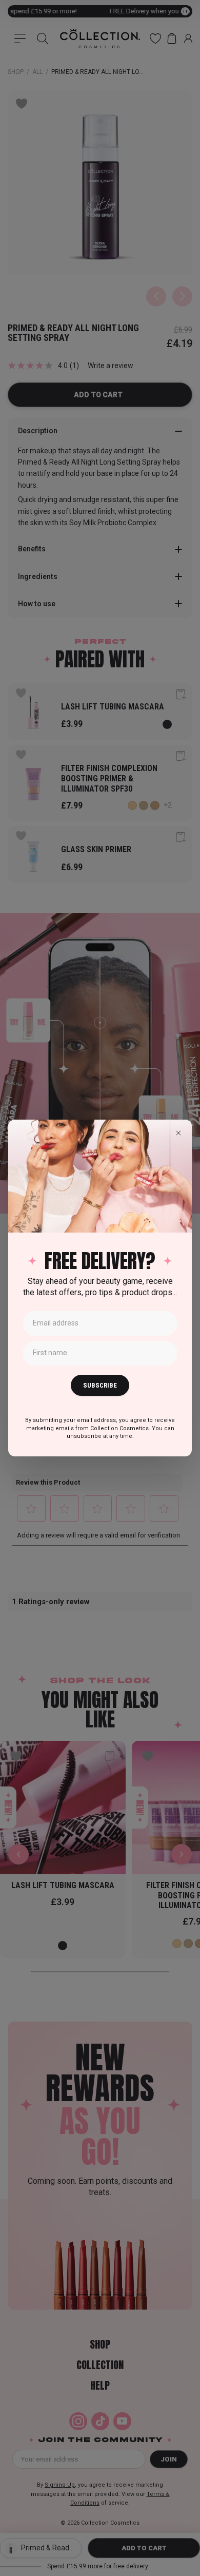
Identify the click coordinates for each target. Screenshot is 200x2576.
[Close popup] (178, 1133)
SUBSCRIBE (100, 1385)
